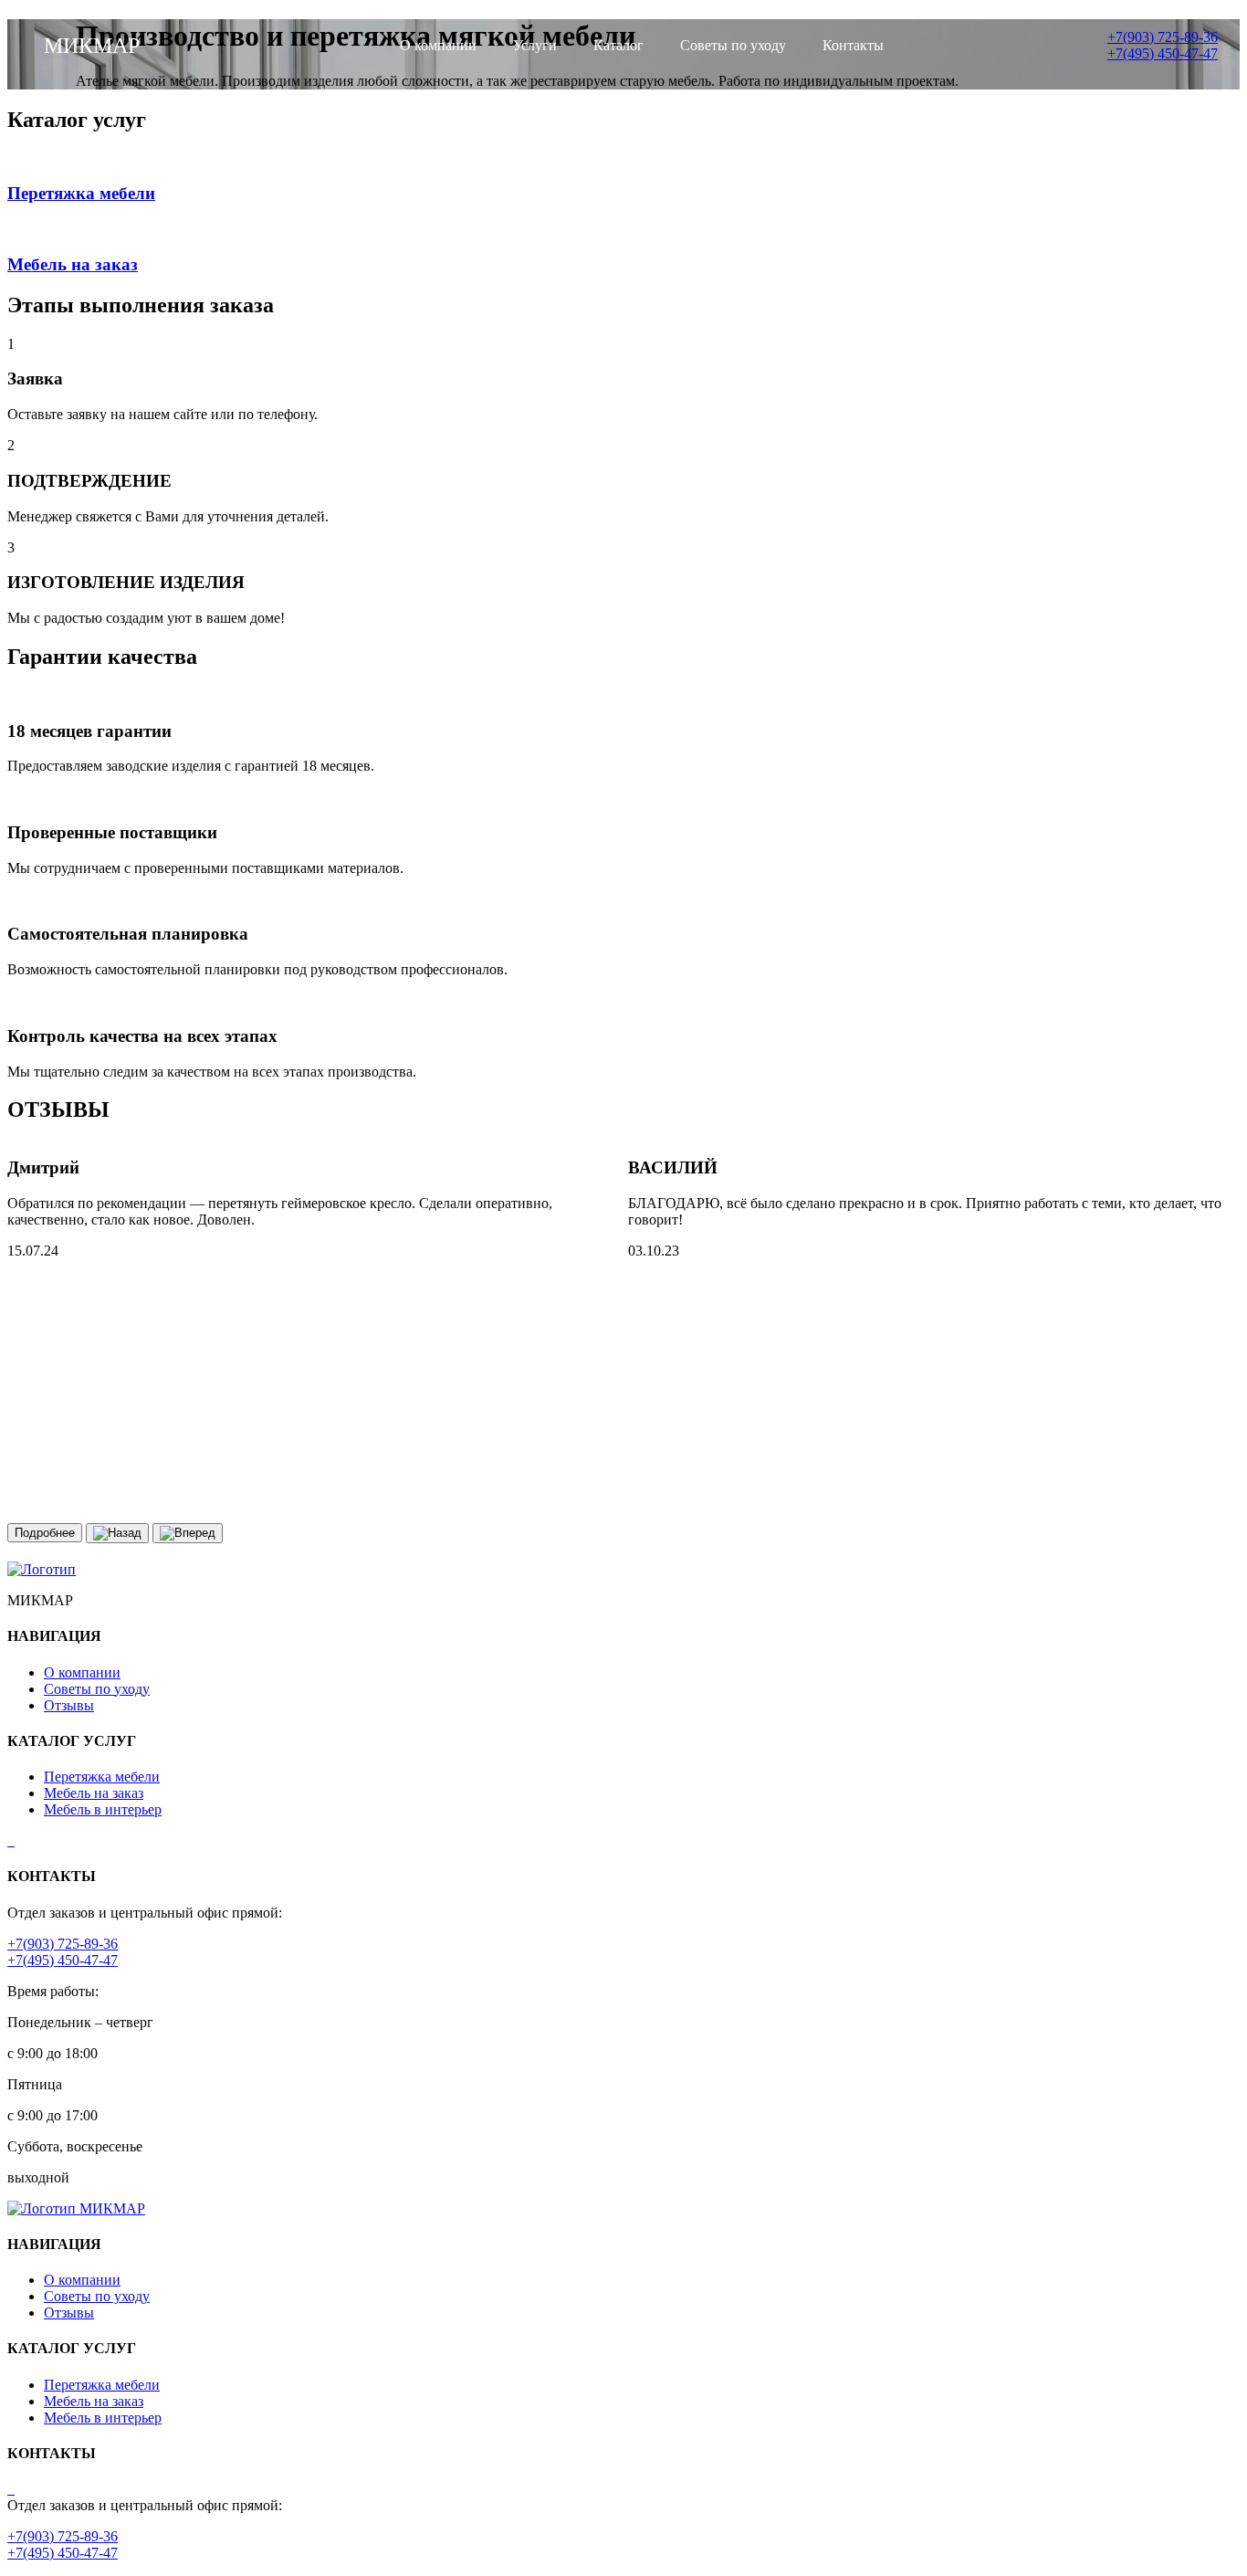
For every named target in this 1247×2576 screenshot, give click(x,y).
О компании (438, 45)
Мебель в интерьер (103, 1809)
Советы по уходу (733, 45)
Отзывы (69, 1705)
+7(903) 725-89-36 (63, 1944)
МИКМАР (112, 2208)
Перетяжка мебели (102, 1777)
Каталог (618, 45)
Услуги (535, 45)
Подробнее (45, 1533)
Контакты (853, 45)
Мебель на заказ (94, 1793)
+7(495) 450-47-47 (63, 1960)
